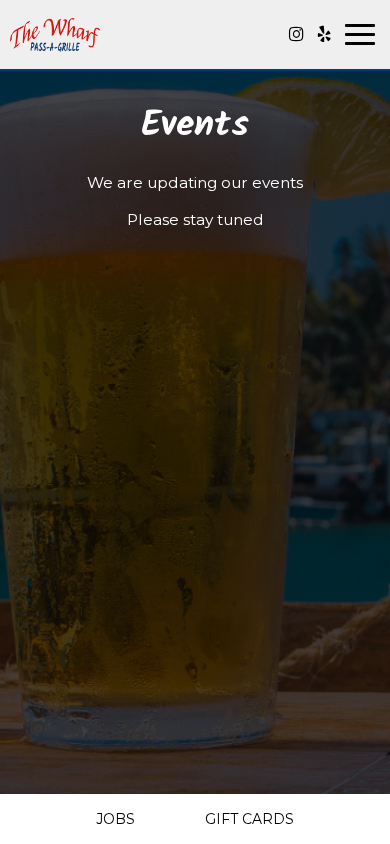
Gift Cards (249, 819)
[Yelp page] (324, 34)
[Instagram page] (296, 34)
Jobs (115, 819)
